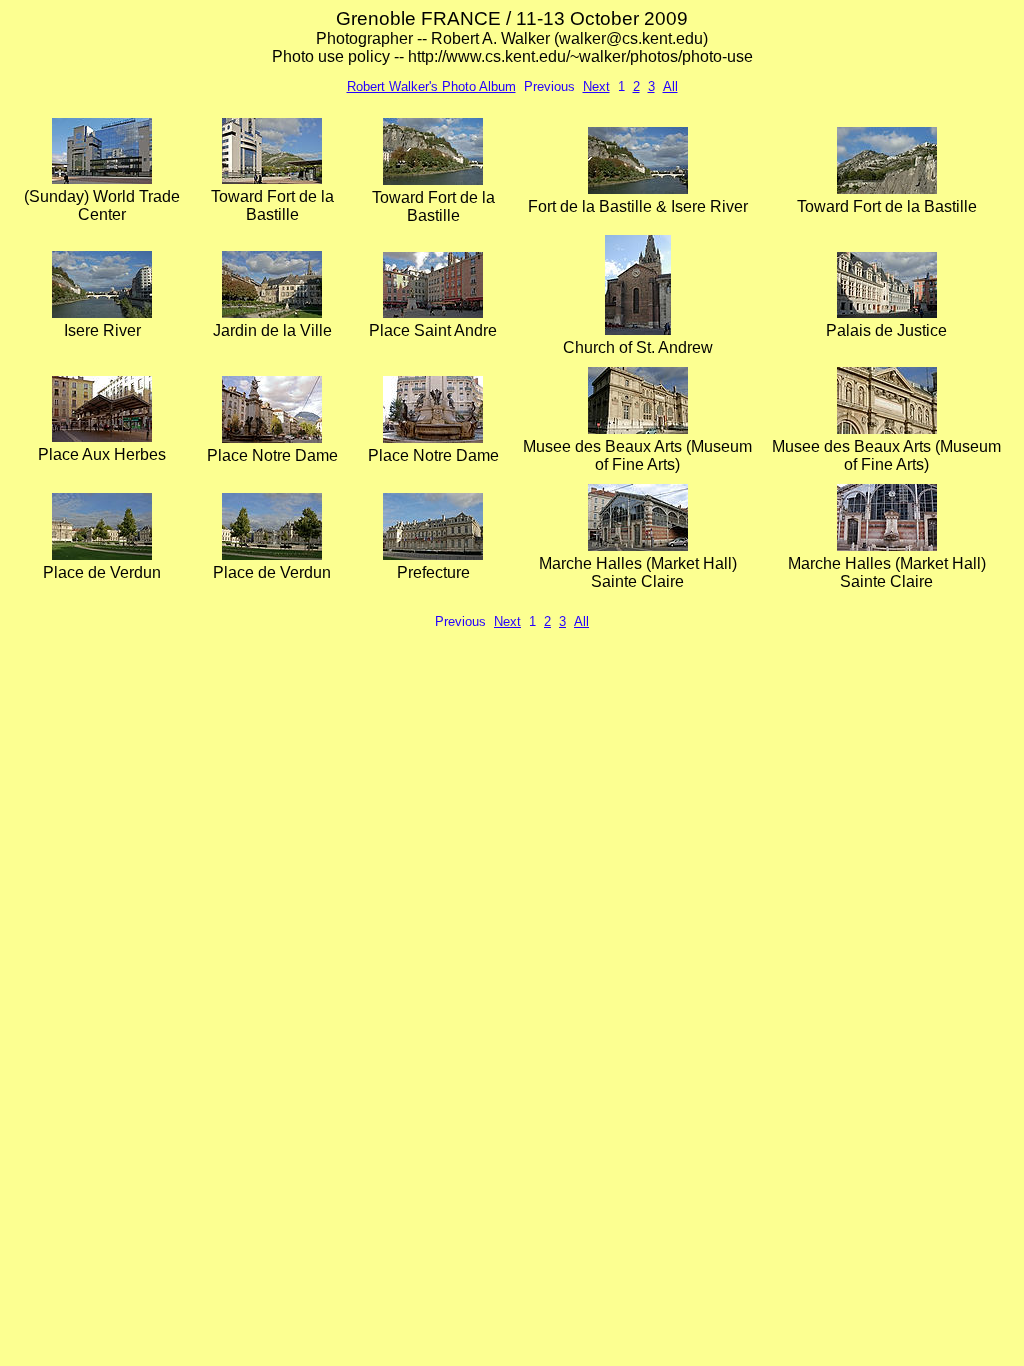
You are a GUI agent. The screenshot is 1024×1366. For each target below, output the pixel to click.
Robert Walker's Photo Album (431, 86)
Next (596, 86)
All (670, 86)
